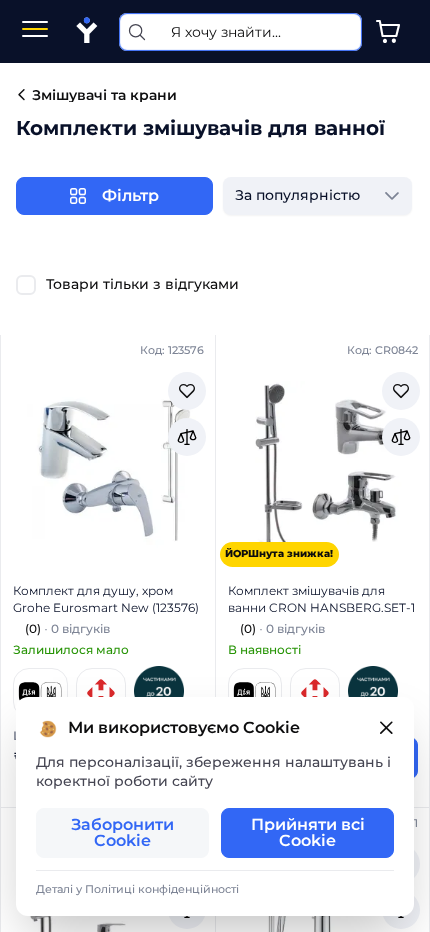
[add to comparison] (187, 437)
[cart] (388, 32)
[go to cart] (388, 32)
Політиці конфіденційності (162, 889)
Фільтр (130, 195)
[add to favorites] (187, 391)
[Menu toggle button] (35, 31)
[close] (386, 728)
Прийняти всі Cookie (308, 832)
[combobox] (297, 196)
